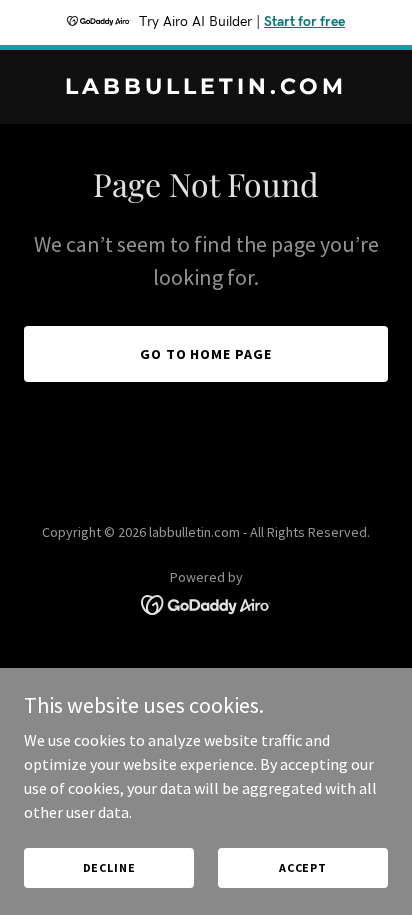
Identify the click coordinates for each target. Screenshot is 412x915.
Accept (303, 867)
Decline (109, 867)
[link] (206, 88)
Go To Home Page (206, 354)
